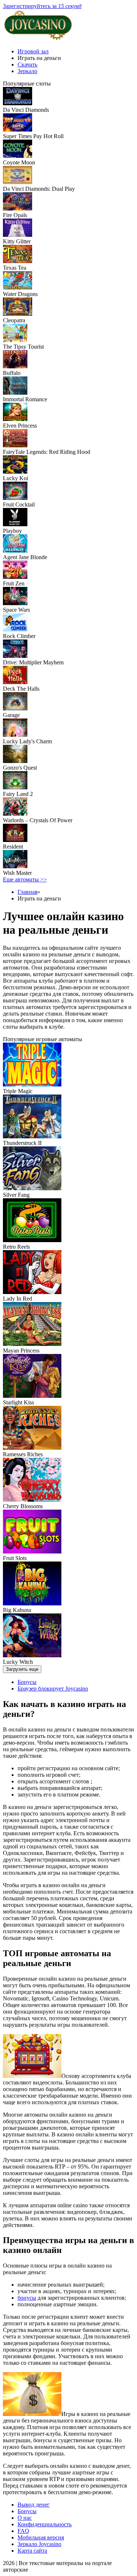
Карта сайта (32, 2551)
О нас (25, 2518)
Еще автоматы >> (25, 879)
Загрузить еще (22, 1669)
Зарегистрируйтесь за (42, 6)
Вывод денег (34, 2505)
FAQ (23, 2531)
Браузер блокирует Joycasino (53, 1689)
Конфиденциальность (45, 2524)
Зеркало (27, 71)
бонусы (27, 2298)
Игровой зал (33, 51)
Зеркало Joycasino (39, 2544)
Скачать (27, 65)
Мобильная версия (41, 2537)
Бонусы (27, 1682)
